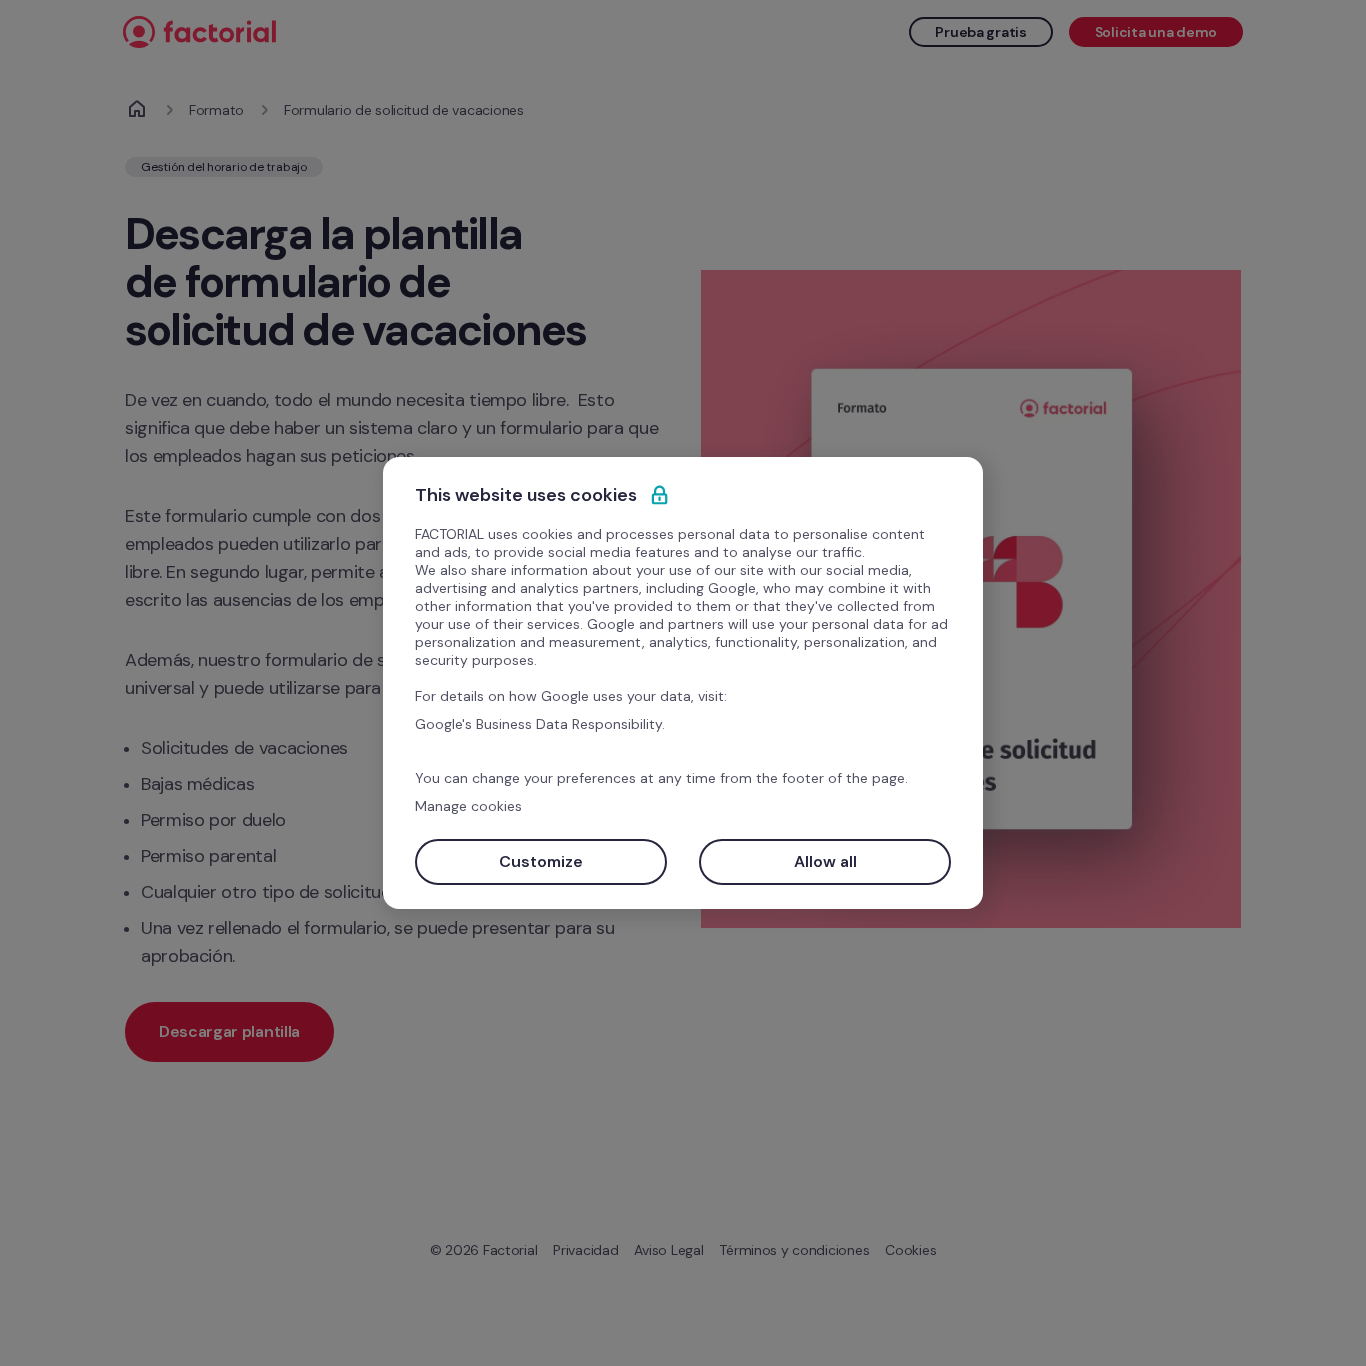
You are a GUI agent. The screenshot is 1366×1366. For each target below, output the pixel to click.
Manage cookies (468, 806)
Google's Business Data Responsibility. (540, 724)
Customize (541, 861)
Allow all (825, 861)
